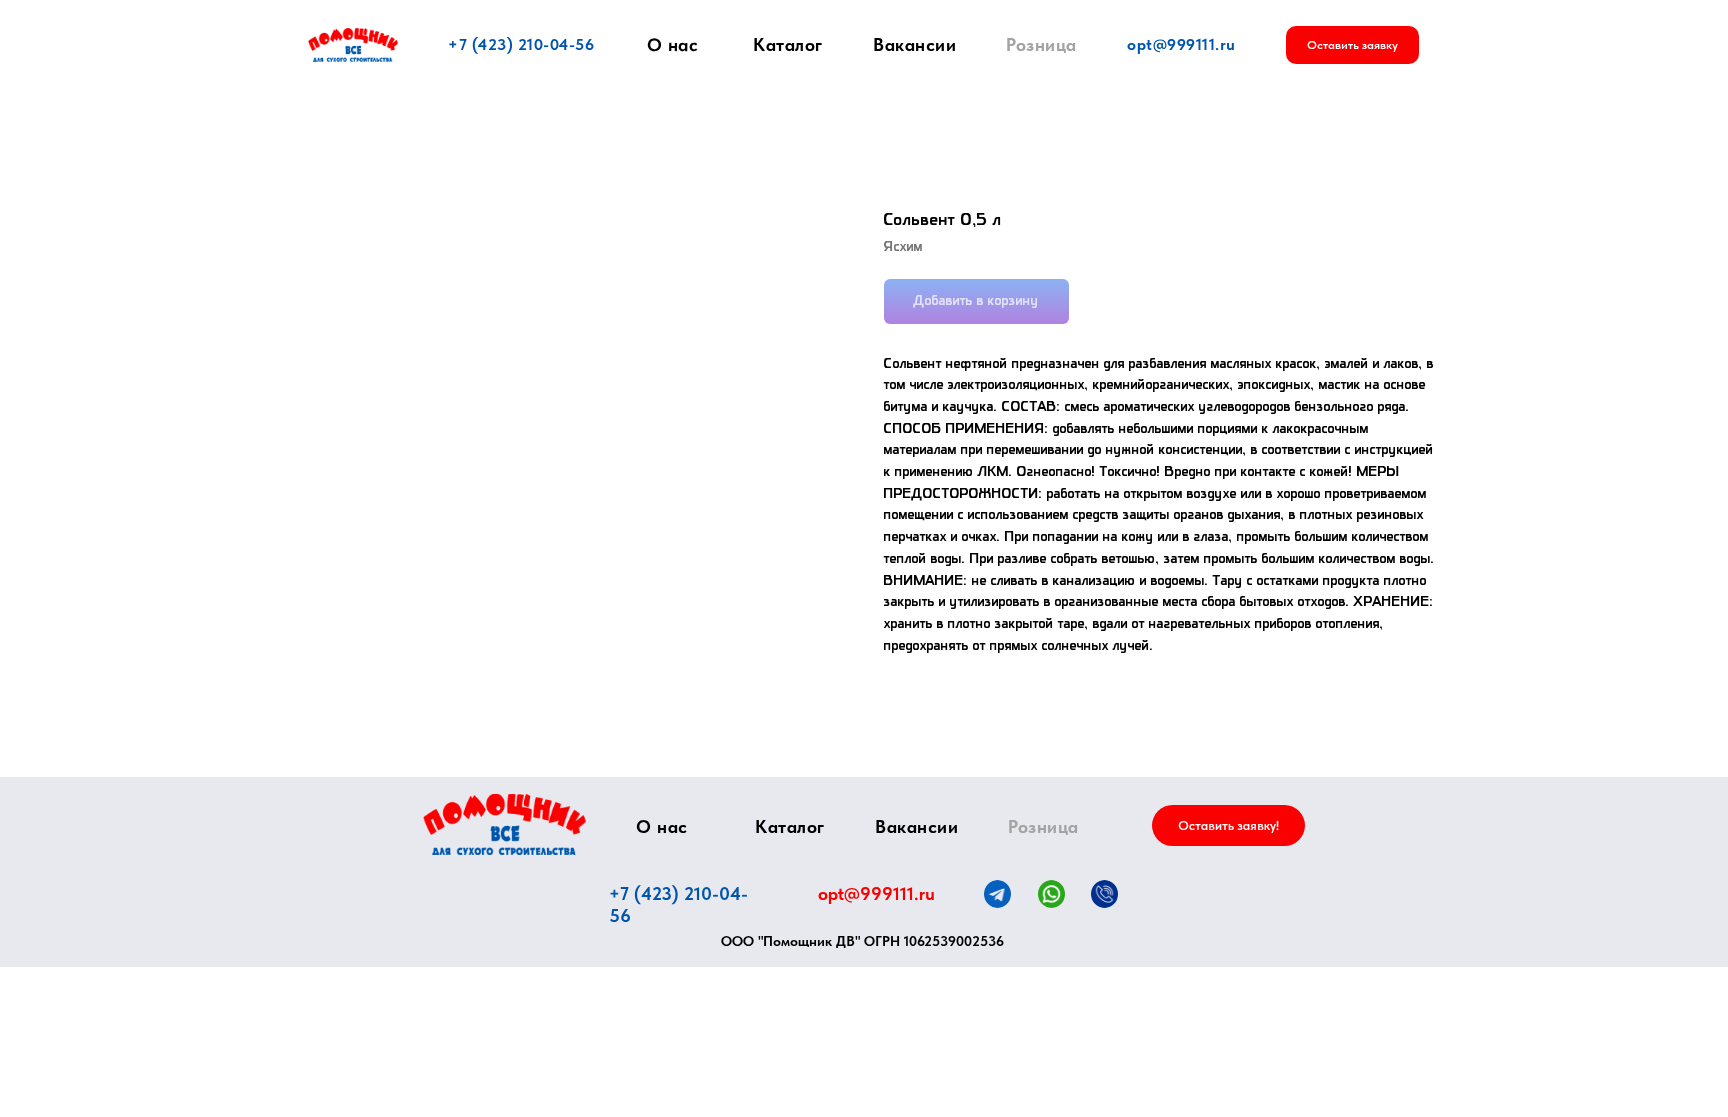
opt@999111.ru (1181, 44)
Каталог (788, 44)
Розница (1041, 44)
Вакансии (914, 44)
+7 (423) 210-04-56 (521, 44)
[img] (504, 824)
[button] (1352, 45)
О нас (673, 45)
